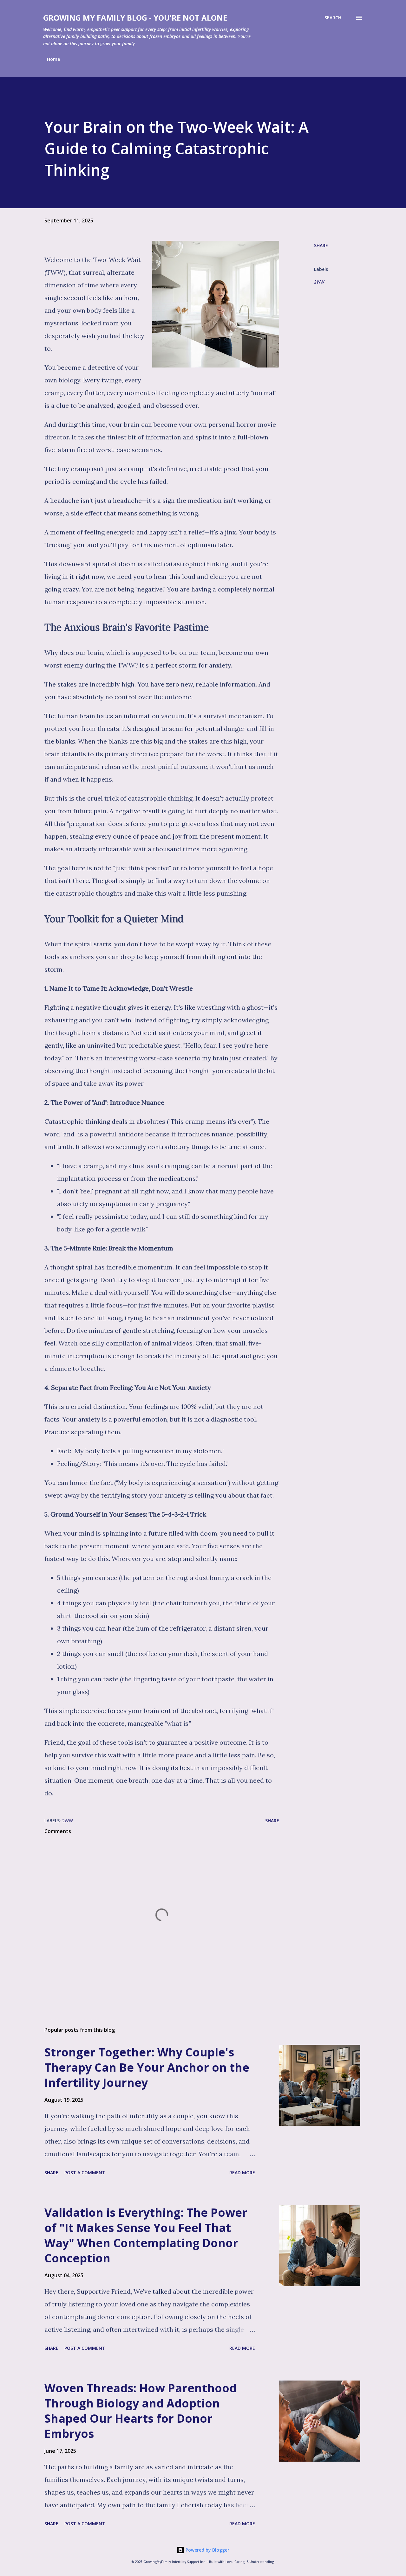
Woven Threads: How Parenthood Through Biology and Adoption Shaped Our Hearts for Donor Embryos (141, 2411)
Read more (242, 2173)
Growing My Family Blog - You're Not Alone (135, 18)
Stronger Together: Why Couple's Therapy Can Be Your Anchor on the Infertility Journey (147, 2067)
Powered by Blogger (207, 2550)
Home (53, 59)
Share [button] (321, 245)
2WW (319, 282)
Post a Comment (85, 2173)
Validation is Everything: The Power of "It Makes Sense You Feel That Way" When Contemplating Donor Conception (146, 2235)
